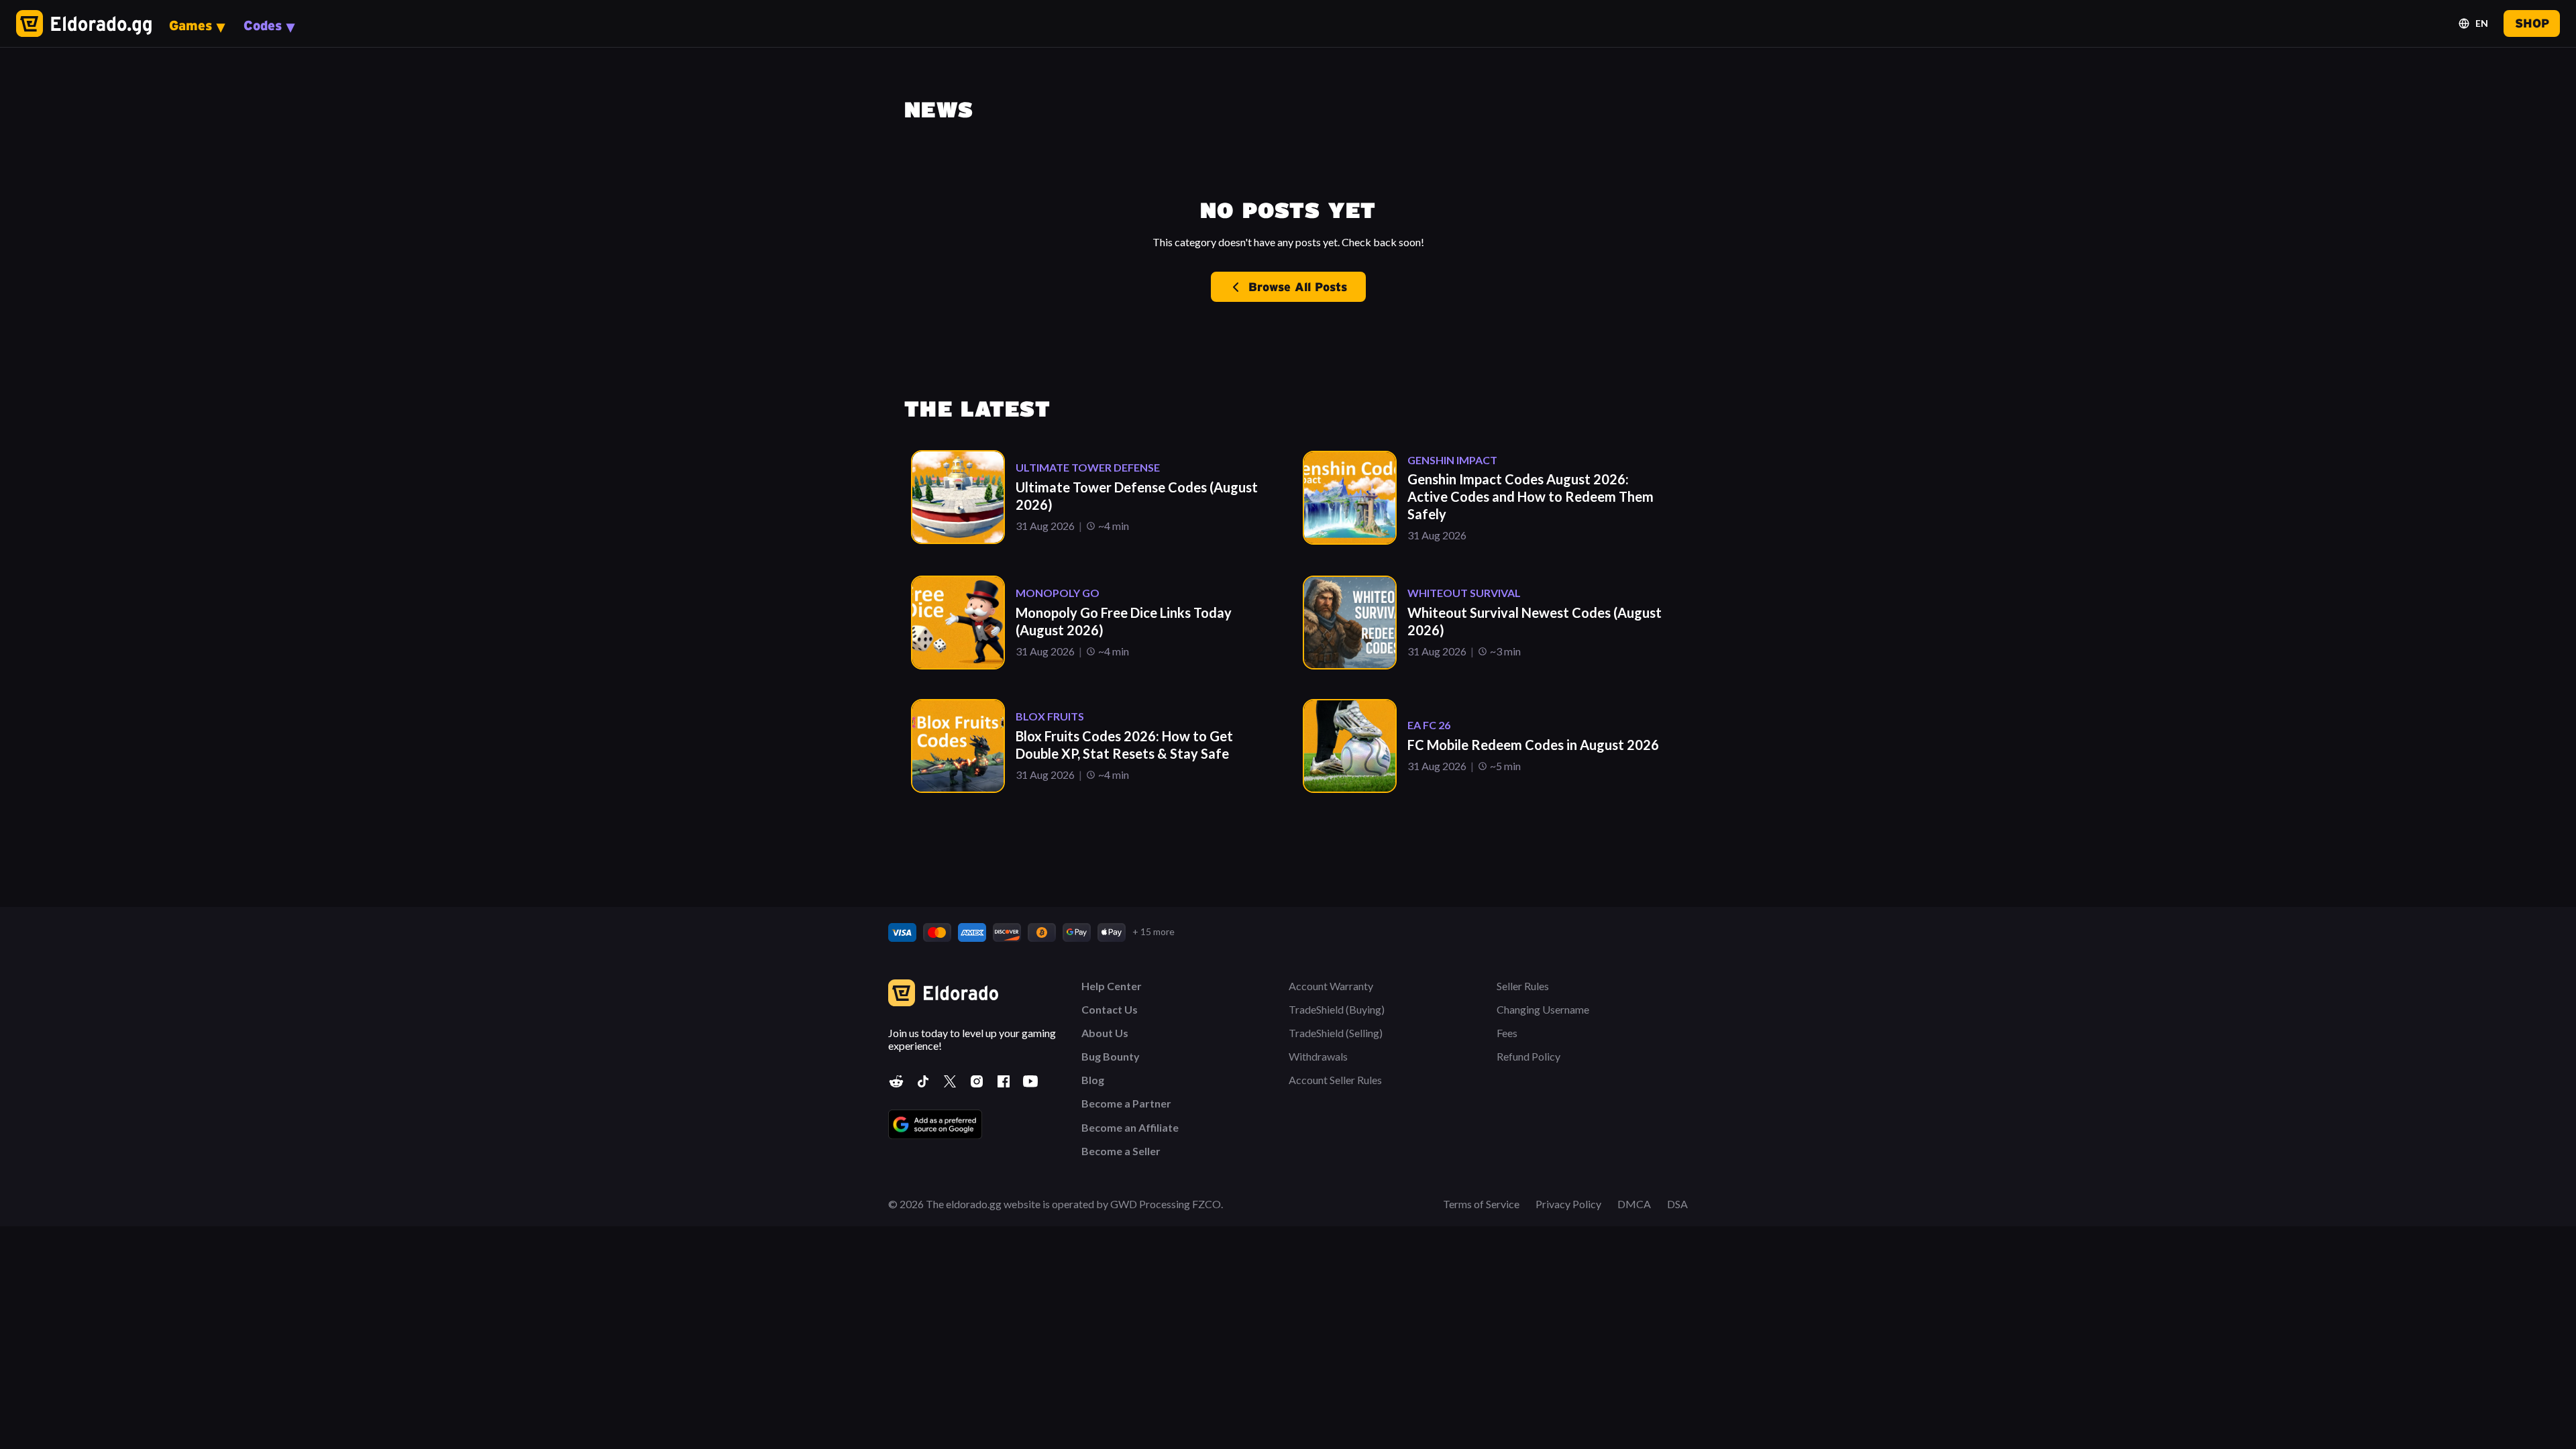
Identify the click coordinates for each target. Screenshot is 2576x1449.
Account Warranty (1331, 986)
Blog (1093, 1080)
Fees (1507, 1033)
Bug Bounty (1111, 1056)
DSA (1677, 1204)
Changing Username (1543, 1009)
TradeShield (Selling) (1336, 1033)
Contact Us (1110, 1009)
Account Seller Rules (1335, 1080)
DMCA (1634, 1204)
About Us (1105, 1033)
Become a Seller (1121, 1151)
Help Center (1112, 986)
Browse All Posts (1298, 287)
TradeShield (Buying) (1337, 1009)
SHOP (2532, 23)
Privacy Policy (1568, 1204)
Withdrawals (1318, 1056)
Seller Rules (1523, 986)
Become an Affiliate (1130, 1127)
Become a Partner (1126, 1103)
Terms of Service (1481, 1204)
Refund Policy (1528, 1056)
